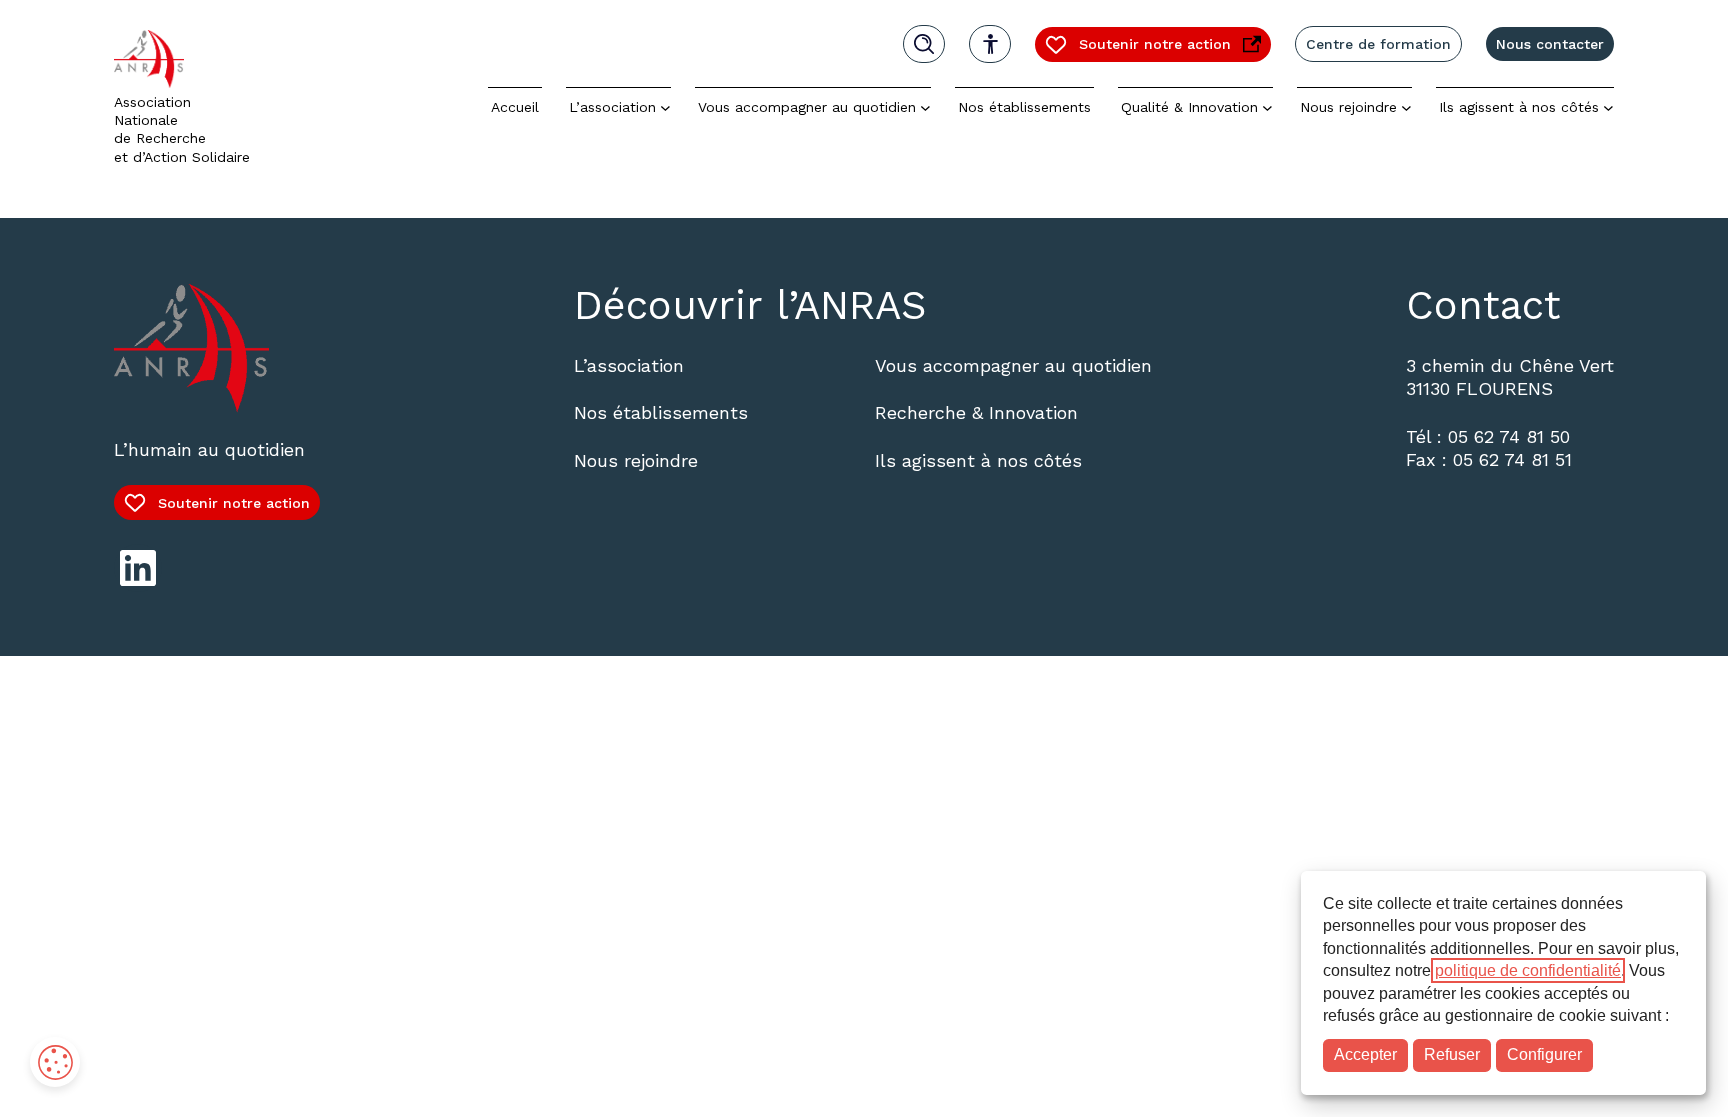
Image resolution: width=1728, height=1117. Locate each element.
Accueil (515, 107)
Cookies (55, 1062)
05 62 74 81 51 (1512, 459)
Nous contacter (1550, 44)
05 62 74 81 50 (1509, 436)
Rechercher (924, 44)
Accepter (1365, 1054)
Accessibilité (990, 44)
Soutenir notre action (1137, 48)
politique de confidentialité (1528, 970)
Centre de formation (1378, 44)
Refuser (1452, 1054)
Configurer (1544, 1054)
